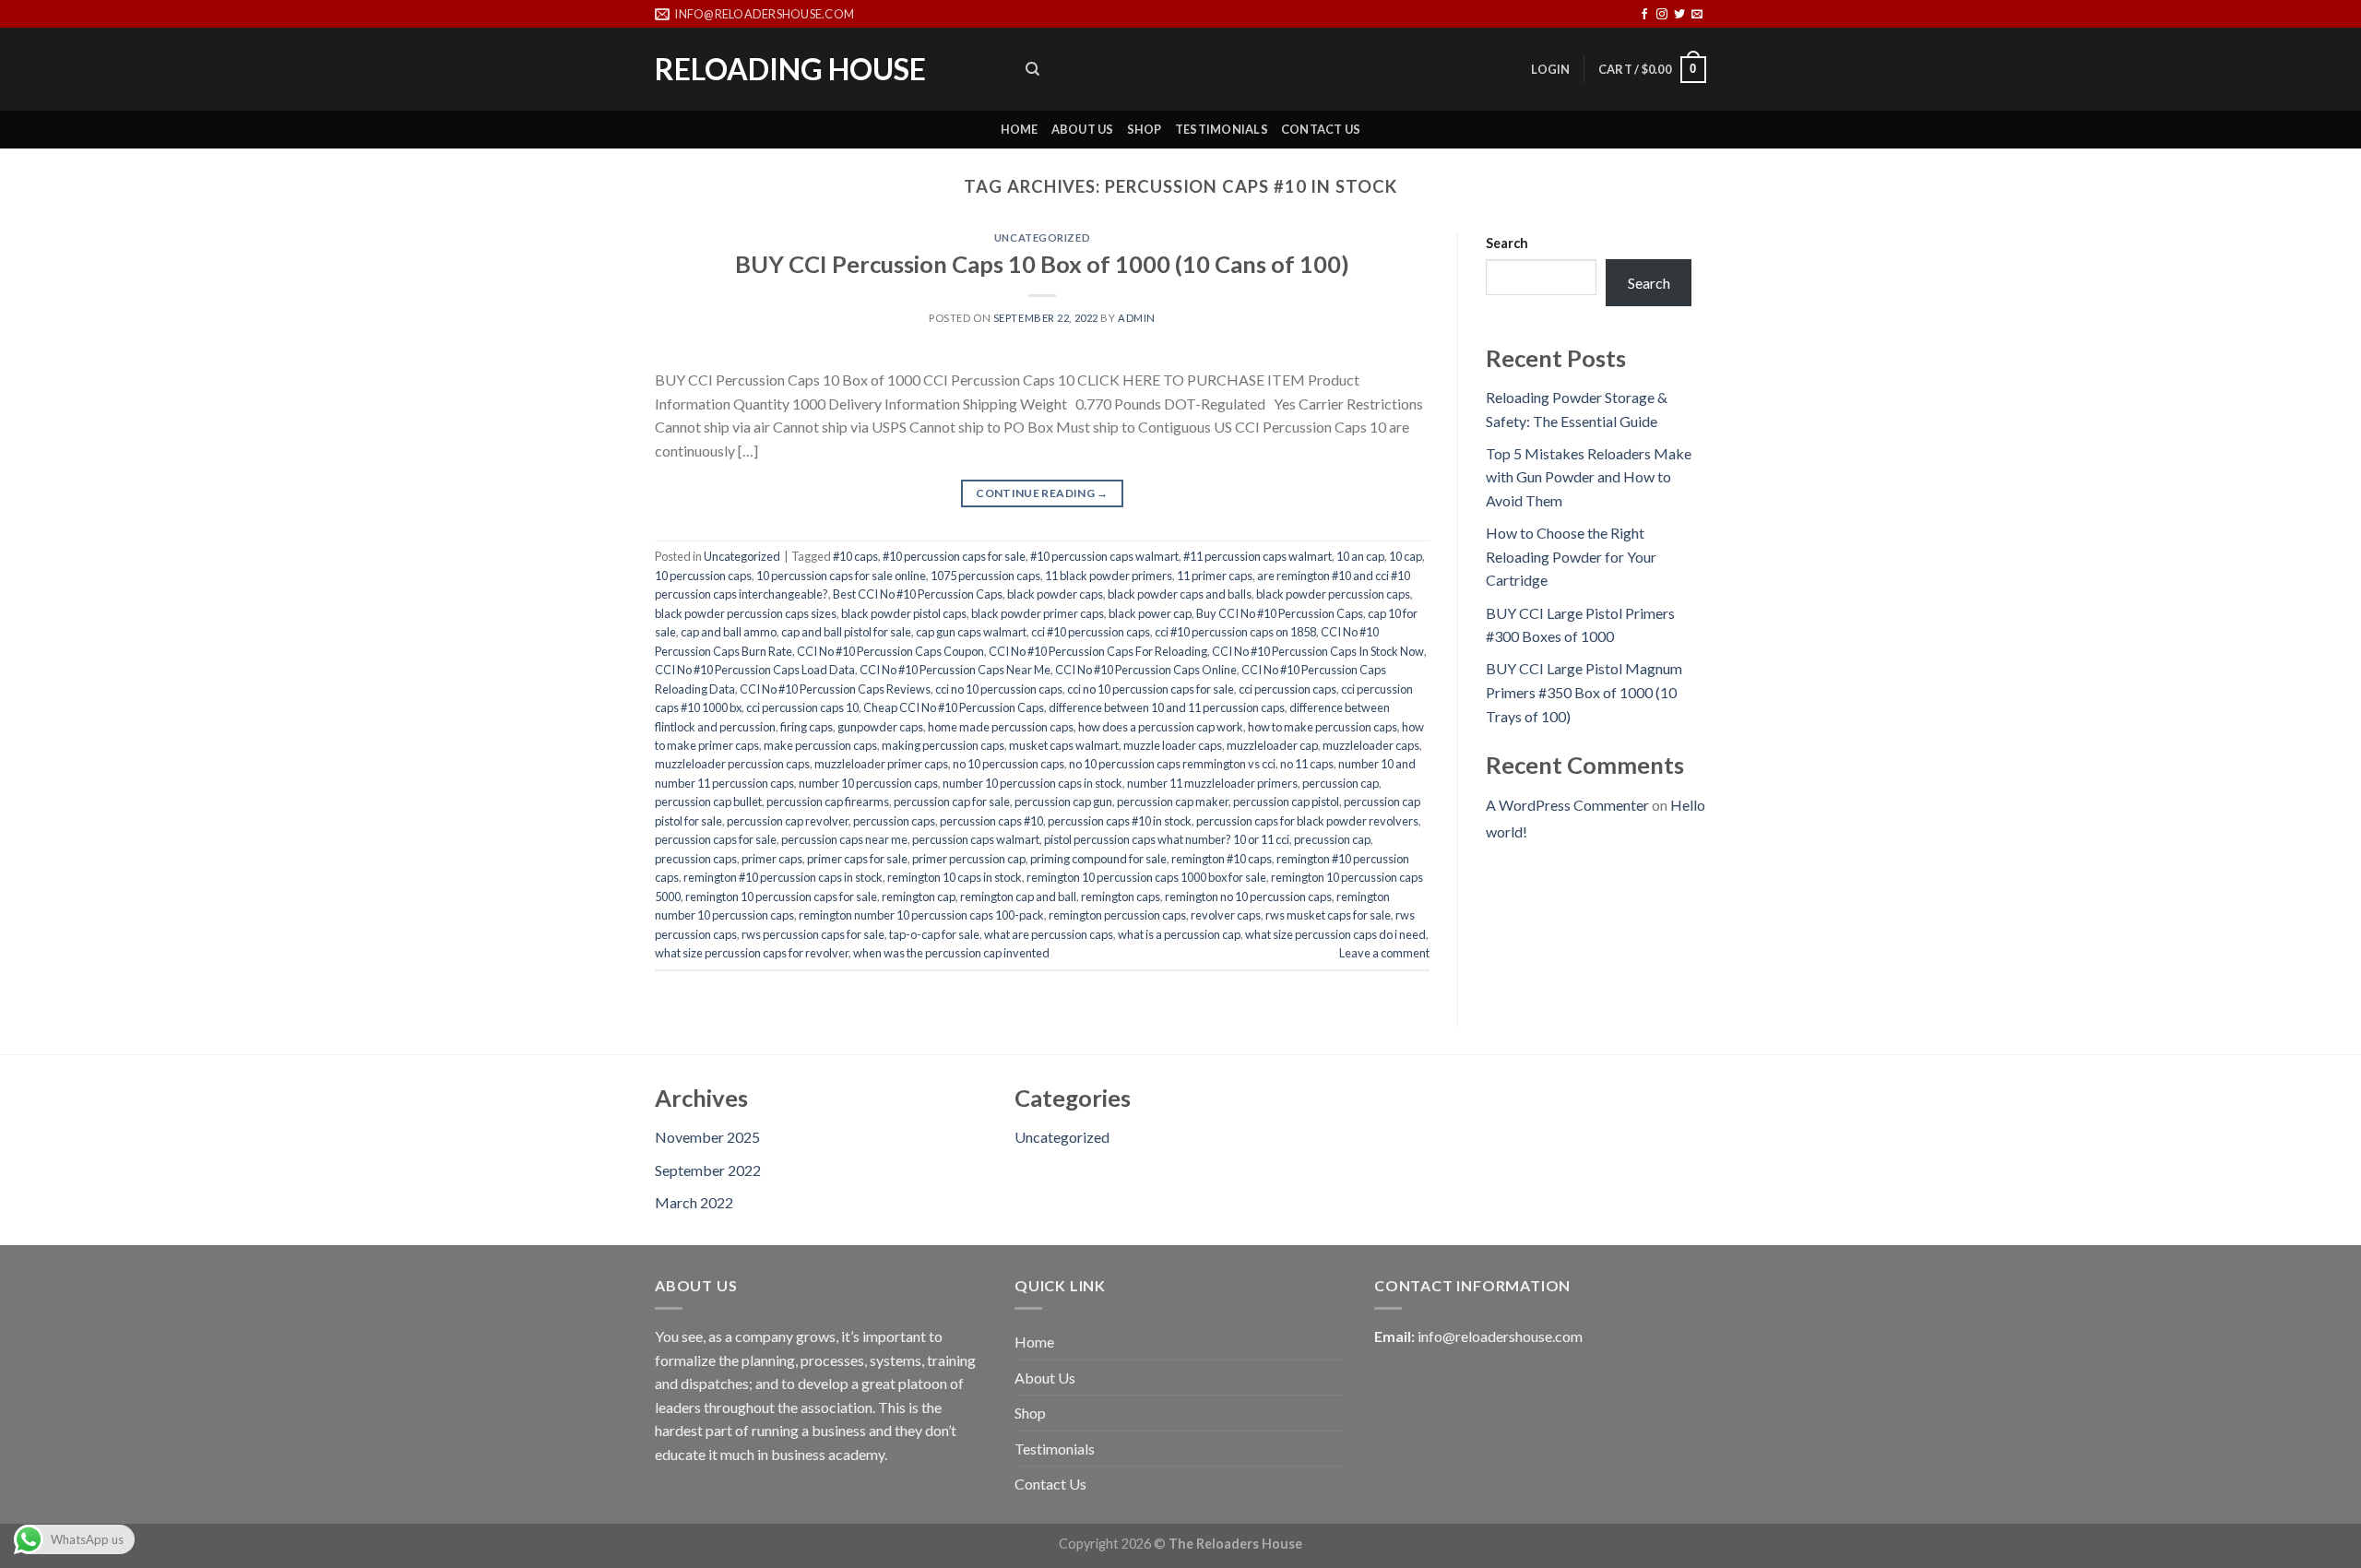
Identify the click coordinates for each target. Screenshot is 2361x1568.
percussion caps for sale (716, 839)
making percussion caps (943, 745)
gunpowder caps (880, 727)
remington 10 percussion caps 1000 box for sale (1146, 877)
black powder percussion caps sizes (746, 613)
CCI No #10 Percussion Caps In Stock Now (1318, 651)
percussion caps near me (844, 839)
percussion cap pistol (1286, 802)
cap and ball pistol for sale (846, 632)
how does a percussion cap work (1161, 727)
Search (1507, 243)
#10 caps (855, 556)
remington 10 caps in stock (955, 877)
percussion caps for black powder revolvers (1307, 821)
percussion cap (1341, 783)
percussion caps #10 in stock (1120, 821)
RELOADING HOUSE (790, 69)
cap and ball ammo (729, 632)
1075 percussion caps (985, 576)
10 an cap (1360, 556)
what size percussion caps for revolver (752, 953)
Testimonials (1222, 129)
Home (1020, 129)
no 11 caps (1307, 764)
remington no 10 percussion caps (1248, 897)
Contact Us (1321, 129)
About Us (1083, 129)
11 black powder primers (1109, 576)
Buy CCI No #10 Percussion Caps (1280, 613)
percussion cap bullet (708, 802)
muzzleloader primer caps (881, 764)
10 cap (1406, 556)
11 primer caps (1215, 576)
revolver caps (1226, 915)
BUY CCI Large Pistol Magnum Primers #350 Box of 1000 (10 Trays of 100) (1584, 692)
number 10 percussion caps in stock (1032, 783)
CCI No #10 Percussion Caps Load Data (755, 670)
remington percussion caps (1117, 915)
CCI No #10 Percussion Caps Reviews (835, 689)
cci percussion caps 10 (802, 707)
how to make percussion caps (1323, 727)
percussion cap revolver (788, 821)
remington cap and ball (1018, 897)
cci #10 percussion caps (1091, 632)
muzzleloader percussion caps (732, 764)
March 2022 (694, 1202)
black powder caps (1055, 594)
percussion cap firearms (828, 802)
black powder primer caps (1038, 613)
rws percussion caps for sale (813, 934)
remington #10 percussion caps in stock (783, 877)
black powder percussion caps (1333, 594)
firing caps (807, 727)
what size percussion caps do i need (1335, 934)
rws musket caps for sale (1328, 915)
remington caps (1121, 897)
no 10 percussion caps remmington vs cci (1172, 764)
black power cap (1150, 613)
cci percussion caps (1287, 689)
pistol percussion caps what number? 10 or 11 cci (1167, 839)
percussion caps (894, 821)
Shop (1145, 129)
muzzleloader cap (1272, 745)
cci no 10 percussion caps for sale (1151, 689)
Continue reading (1042, 493)
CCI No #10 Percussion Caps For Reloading (1098, 651)
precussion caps (696, 859)
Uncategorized (1042, 238)
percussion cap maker (1173, 802)
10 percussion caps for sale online (841, 576)
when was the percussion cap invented (951, 953)
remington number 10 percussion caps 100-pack (921, 915)
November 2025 (707, 1137)
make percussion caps (820, 745)
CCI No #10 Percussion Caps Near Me (955, 670)
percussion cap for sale (952, 802)
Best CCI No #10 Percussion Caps (918, 594)
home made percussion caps (1001, 727)
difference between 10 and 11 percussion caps (1167, 707)
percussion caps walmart (976, 839)
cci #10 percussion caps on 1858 (1235, 632)
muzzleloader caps (1371, 745)
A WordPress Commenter (1567, 805)
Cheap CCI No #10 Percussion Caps (954, 707)
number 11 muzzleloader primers (1212, 783)
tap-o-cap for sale (934, 934)
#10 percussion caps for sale (954, 556)
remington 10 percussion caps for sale (781, 897)
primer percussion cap (969, 859)
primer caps (772, 859)
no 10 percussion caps (1008, 764)
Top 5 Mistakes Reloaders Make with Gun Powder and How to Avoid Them (1589, 477)
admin (1137, 318)
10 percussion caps (703, 576)
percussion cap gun (1063, 802)
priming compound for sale (1098, 859)
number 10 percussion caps (868, 783)
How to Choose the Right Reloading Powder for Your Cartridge (1571, 556)
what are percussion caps (1049, 934)
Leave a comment (1384, 953)
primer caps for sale (857, 859)
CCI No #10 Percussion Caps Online (1146, 670)
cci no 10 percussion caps (999, 689)
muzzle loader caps (1173, 745)
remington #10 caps (1222, 859)
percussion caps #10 (991, 821)
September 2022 (708, 1170)
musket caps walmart (1064, 745)
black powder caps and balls (1180, 594)
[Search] (1032, 69)
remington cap (919, 897)
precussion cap (1332, 839)
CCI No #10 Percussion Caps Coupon (890, 651)
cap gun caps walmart (971, 632)
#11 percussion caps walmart (1258, 556)
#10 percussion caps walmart (1104, 556)
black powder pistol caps (904, 613)
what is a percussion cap (1179, 934)
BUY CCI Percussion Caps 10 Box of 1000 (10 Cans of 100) (1042, 264)
